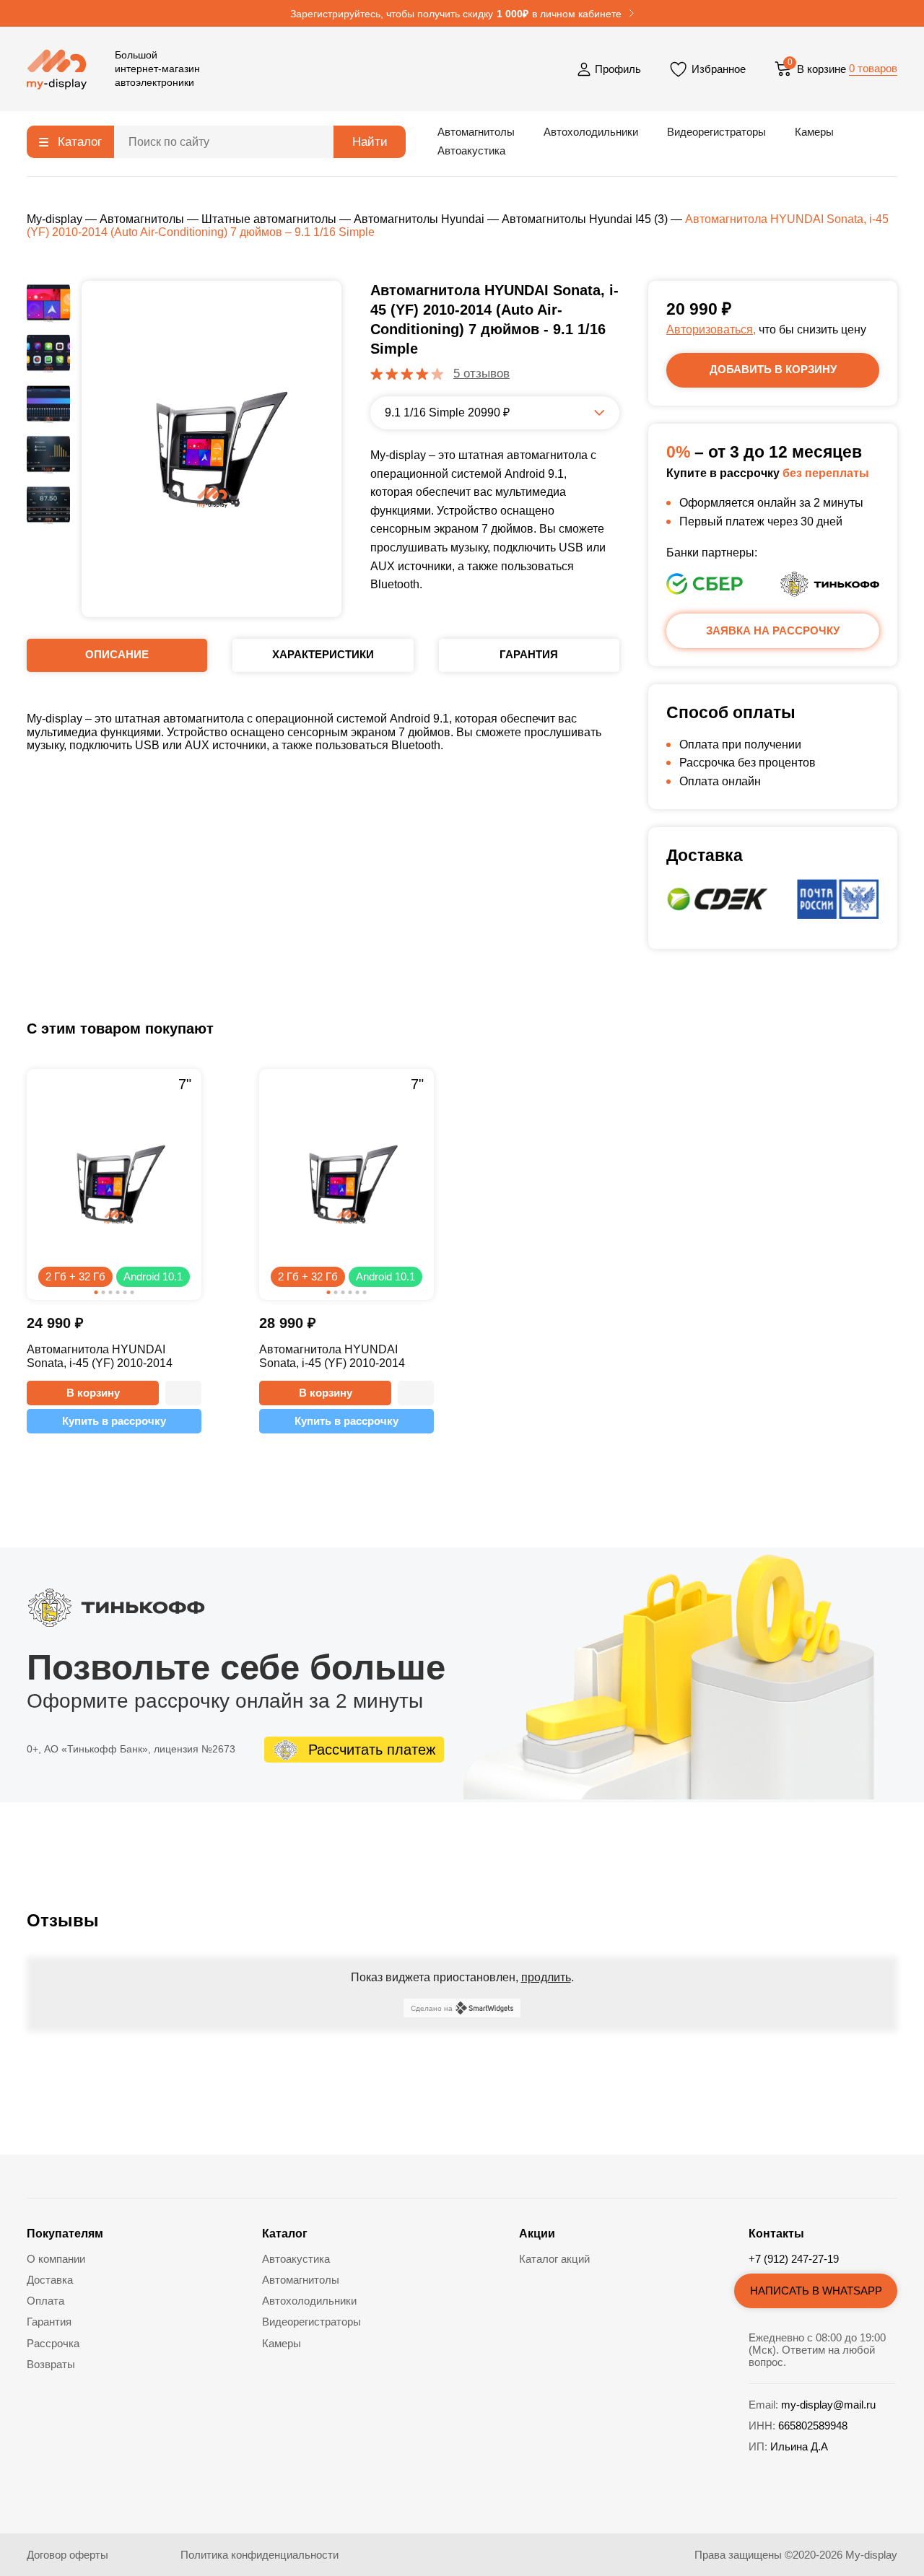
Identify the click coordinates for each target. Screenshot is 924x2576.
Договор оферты (67, 2555)
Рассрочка (53, 2343)
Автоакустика (471, 150)
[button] (183, 1393)
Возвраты (51, 2364)
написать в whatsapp (816, 2291)
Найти (370, 142)
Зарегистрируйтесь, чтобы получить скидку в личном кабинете (456, 14)
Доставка (50, 2280)
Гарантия (49, 2322)
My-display (55, 219)
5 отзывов (481, 374)
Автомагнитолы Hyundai (419, 219)
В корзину (93, 1393)
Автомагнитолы (476, 132)
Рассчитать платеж (372, 1750)
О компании (56, 2259)
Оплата (45, 2301)
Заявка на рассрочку (773, 630)
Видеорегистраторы (716, 132)
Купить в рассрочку (114, 1421)
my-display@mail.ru (828, 2405)
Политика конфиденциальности (260, 2555)
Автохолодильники (591, 132)
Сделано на (432, 2008)
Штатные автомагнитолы (269, 219)
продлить (546, 1977)
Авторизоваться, (711, 329)
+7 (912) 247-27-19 (794, 2259)
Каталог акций (554, 2259)
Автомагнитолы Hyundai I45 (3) (585, 219)
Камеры (814, 132)
